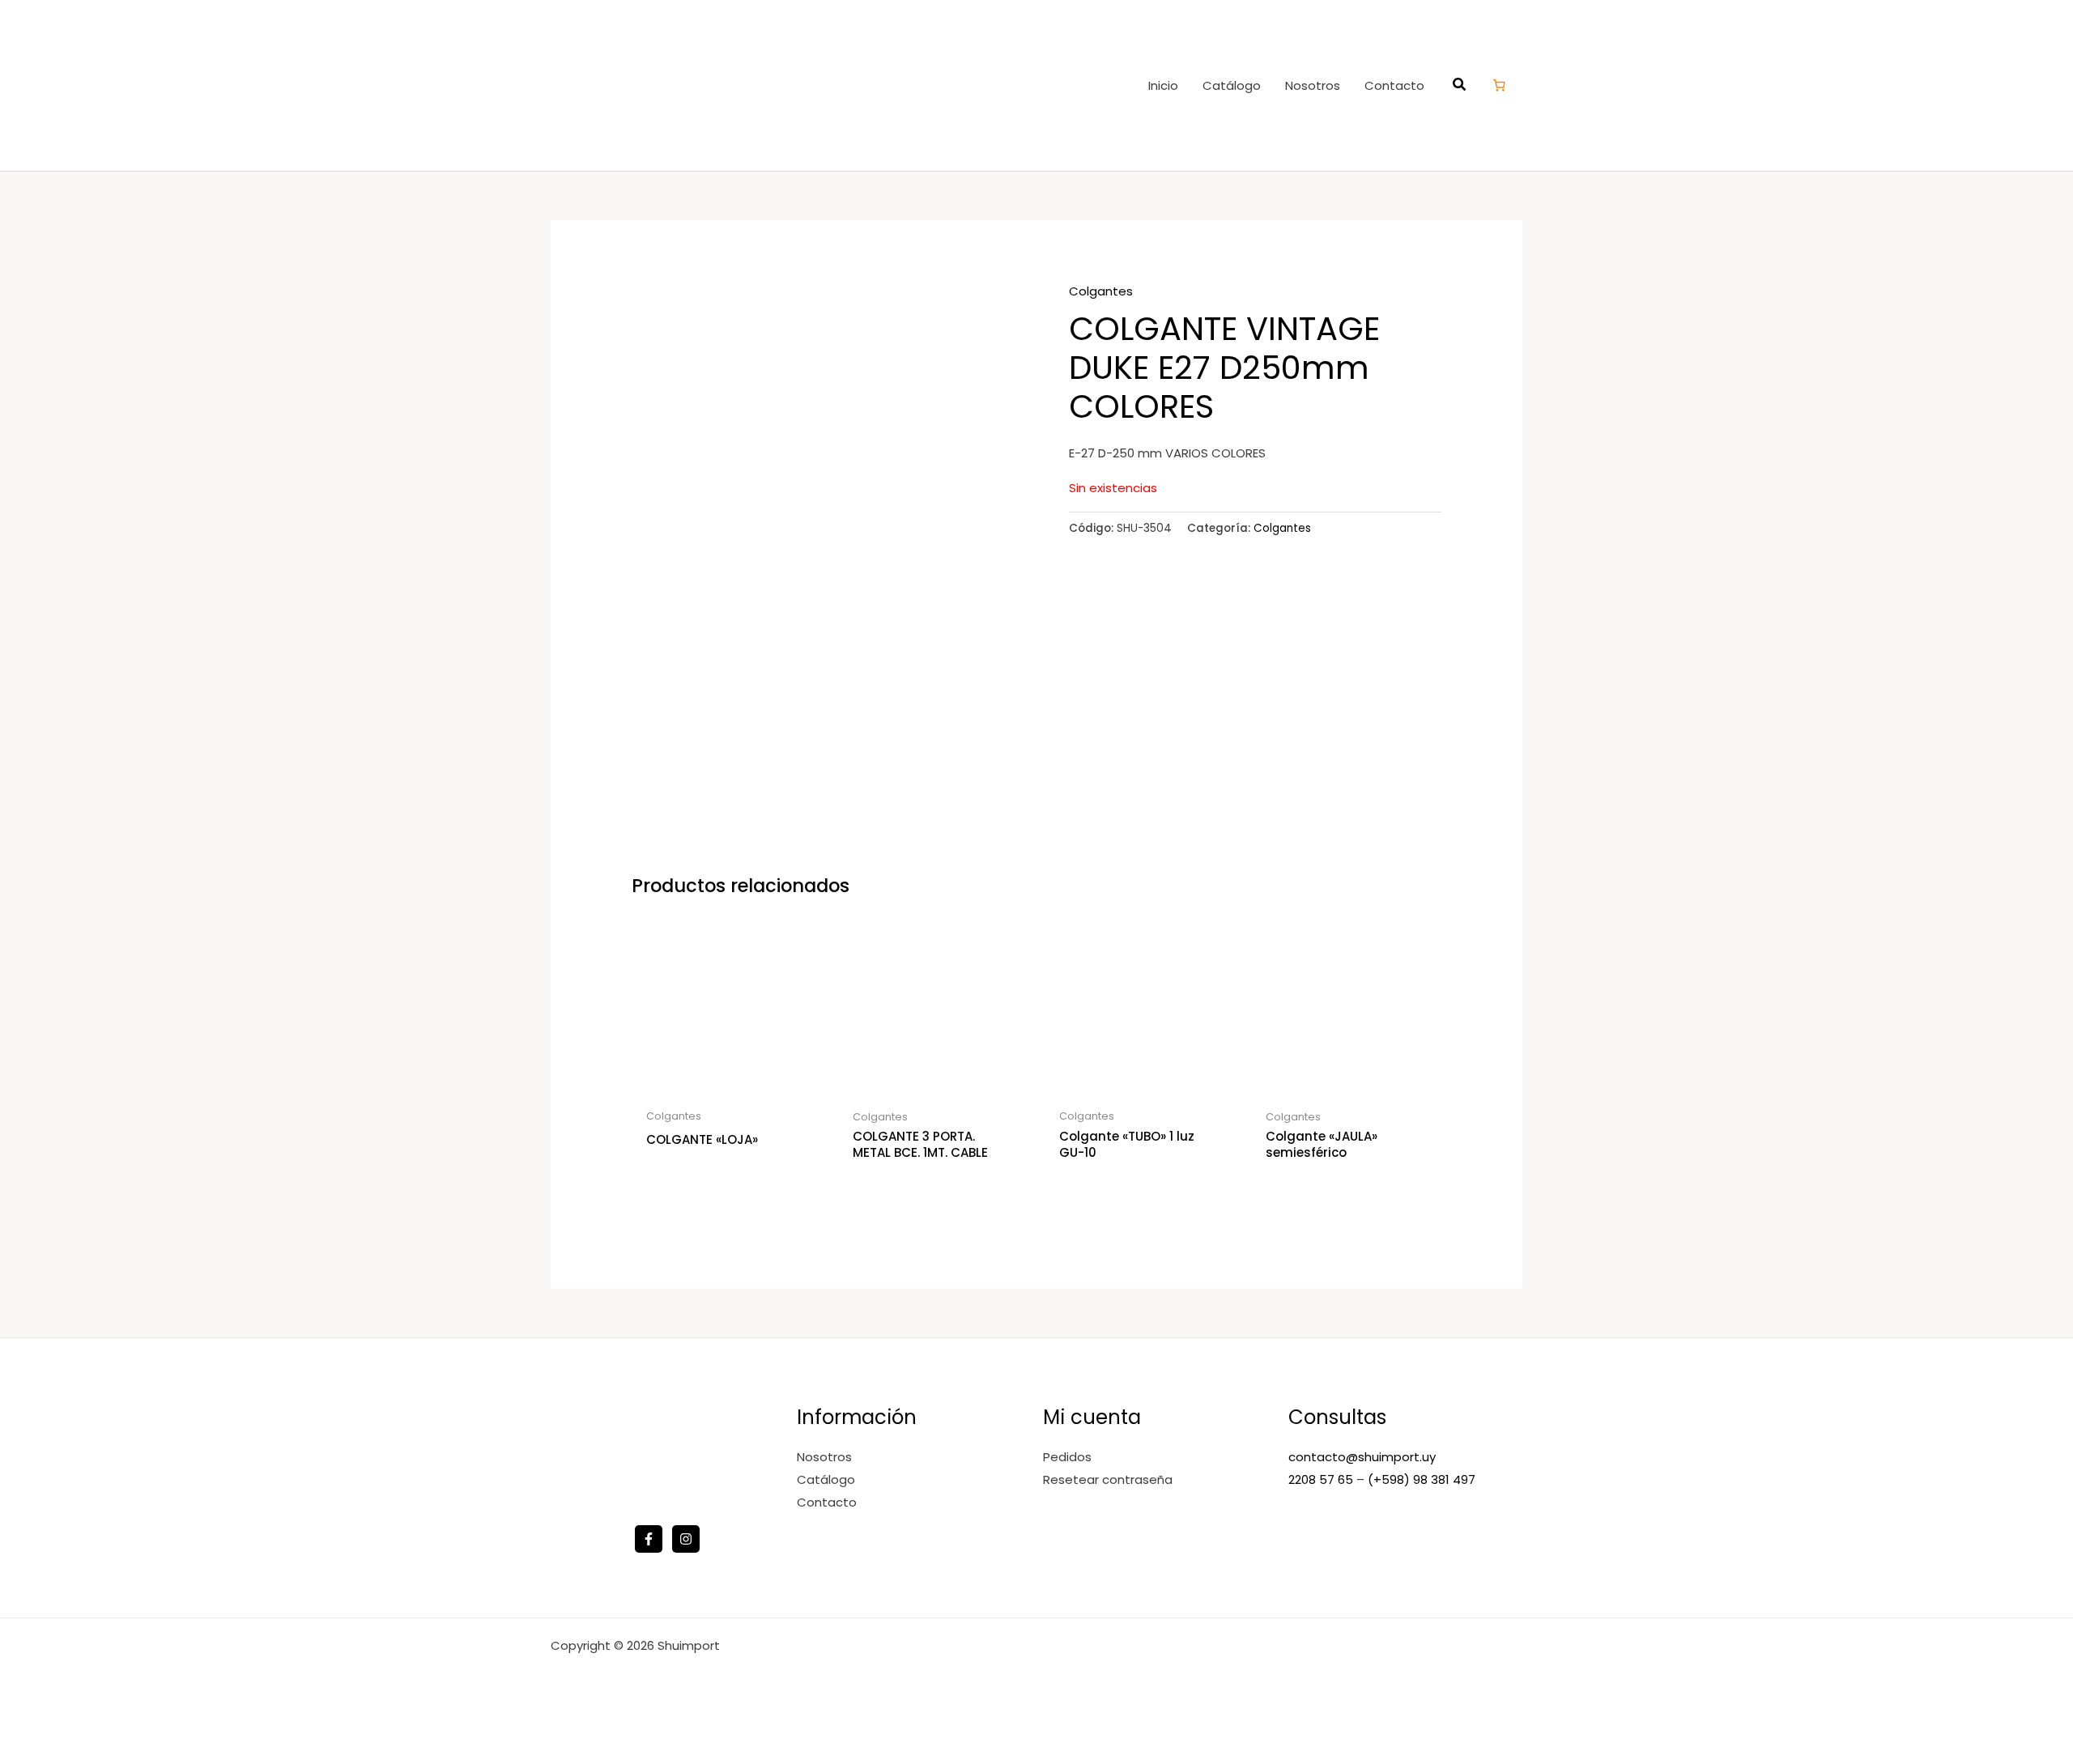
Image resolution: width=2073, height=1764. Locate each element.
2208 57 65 (1322, 1479)
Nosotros (1313, 85)
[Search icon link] (1460, 86)
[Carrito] (1500, 85)
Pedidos (1067, 1457)
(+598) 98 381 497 (1422, 1479)
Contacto (1394, 85)
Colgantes (1101, 291)
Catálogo (1232, 85)
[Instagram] (686, 1539)
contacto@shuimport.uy (1362, 1457)
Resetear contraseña (1108, 1479)
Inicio (1163, 85)
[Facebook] (649, 1539)
